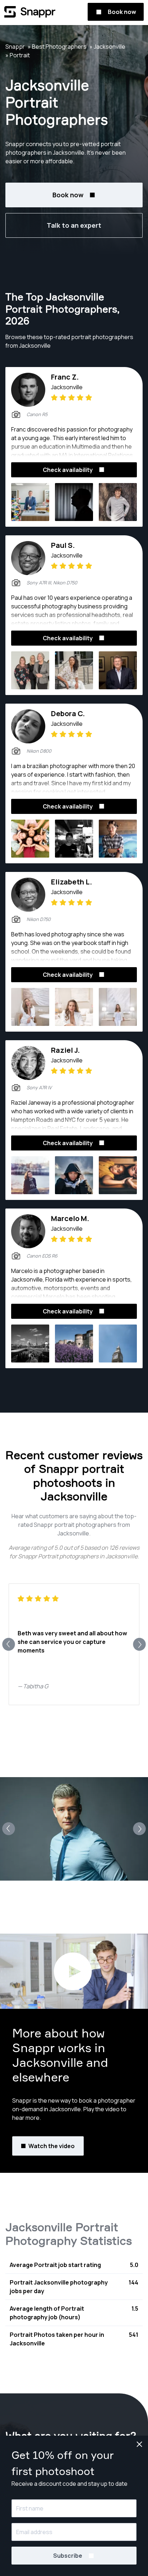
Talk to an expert (74, 225)
